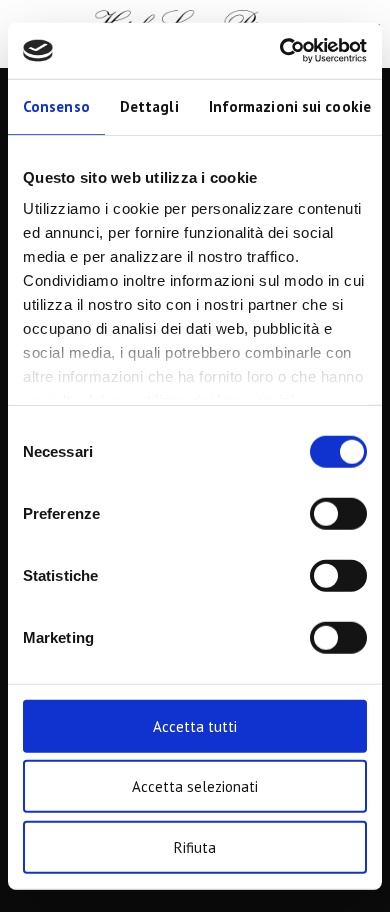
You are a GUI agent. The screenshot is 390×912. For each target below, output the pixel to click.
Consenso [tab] (56, 105)
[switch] (338, 513)
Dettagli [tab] (149, 105)
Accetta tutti (195, 725)
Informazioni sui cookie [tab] (290, 105)
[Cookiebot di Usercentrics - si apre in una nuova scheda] (280, 51)
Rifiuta (195, 846)
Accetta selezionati (195, 786)
